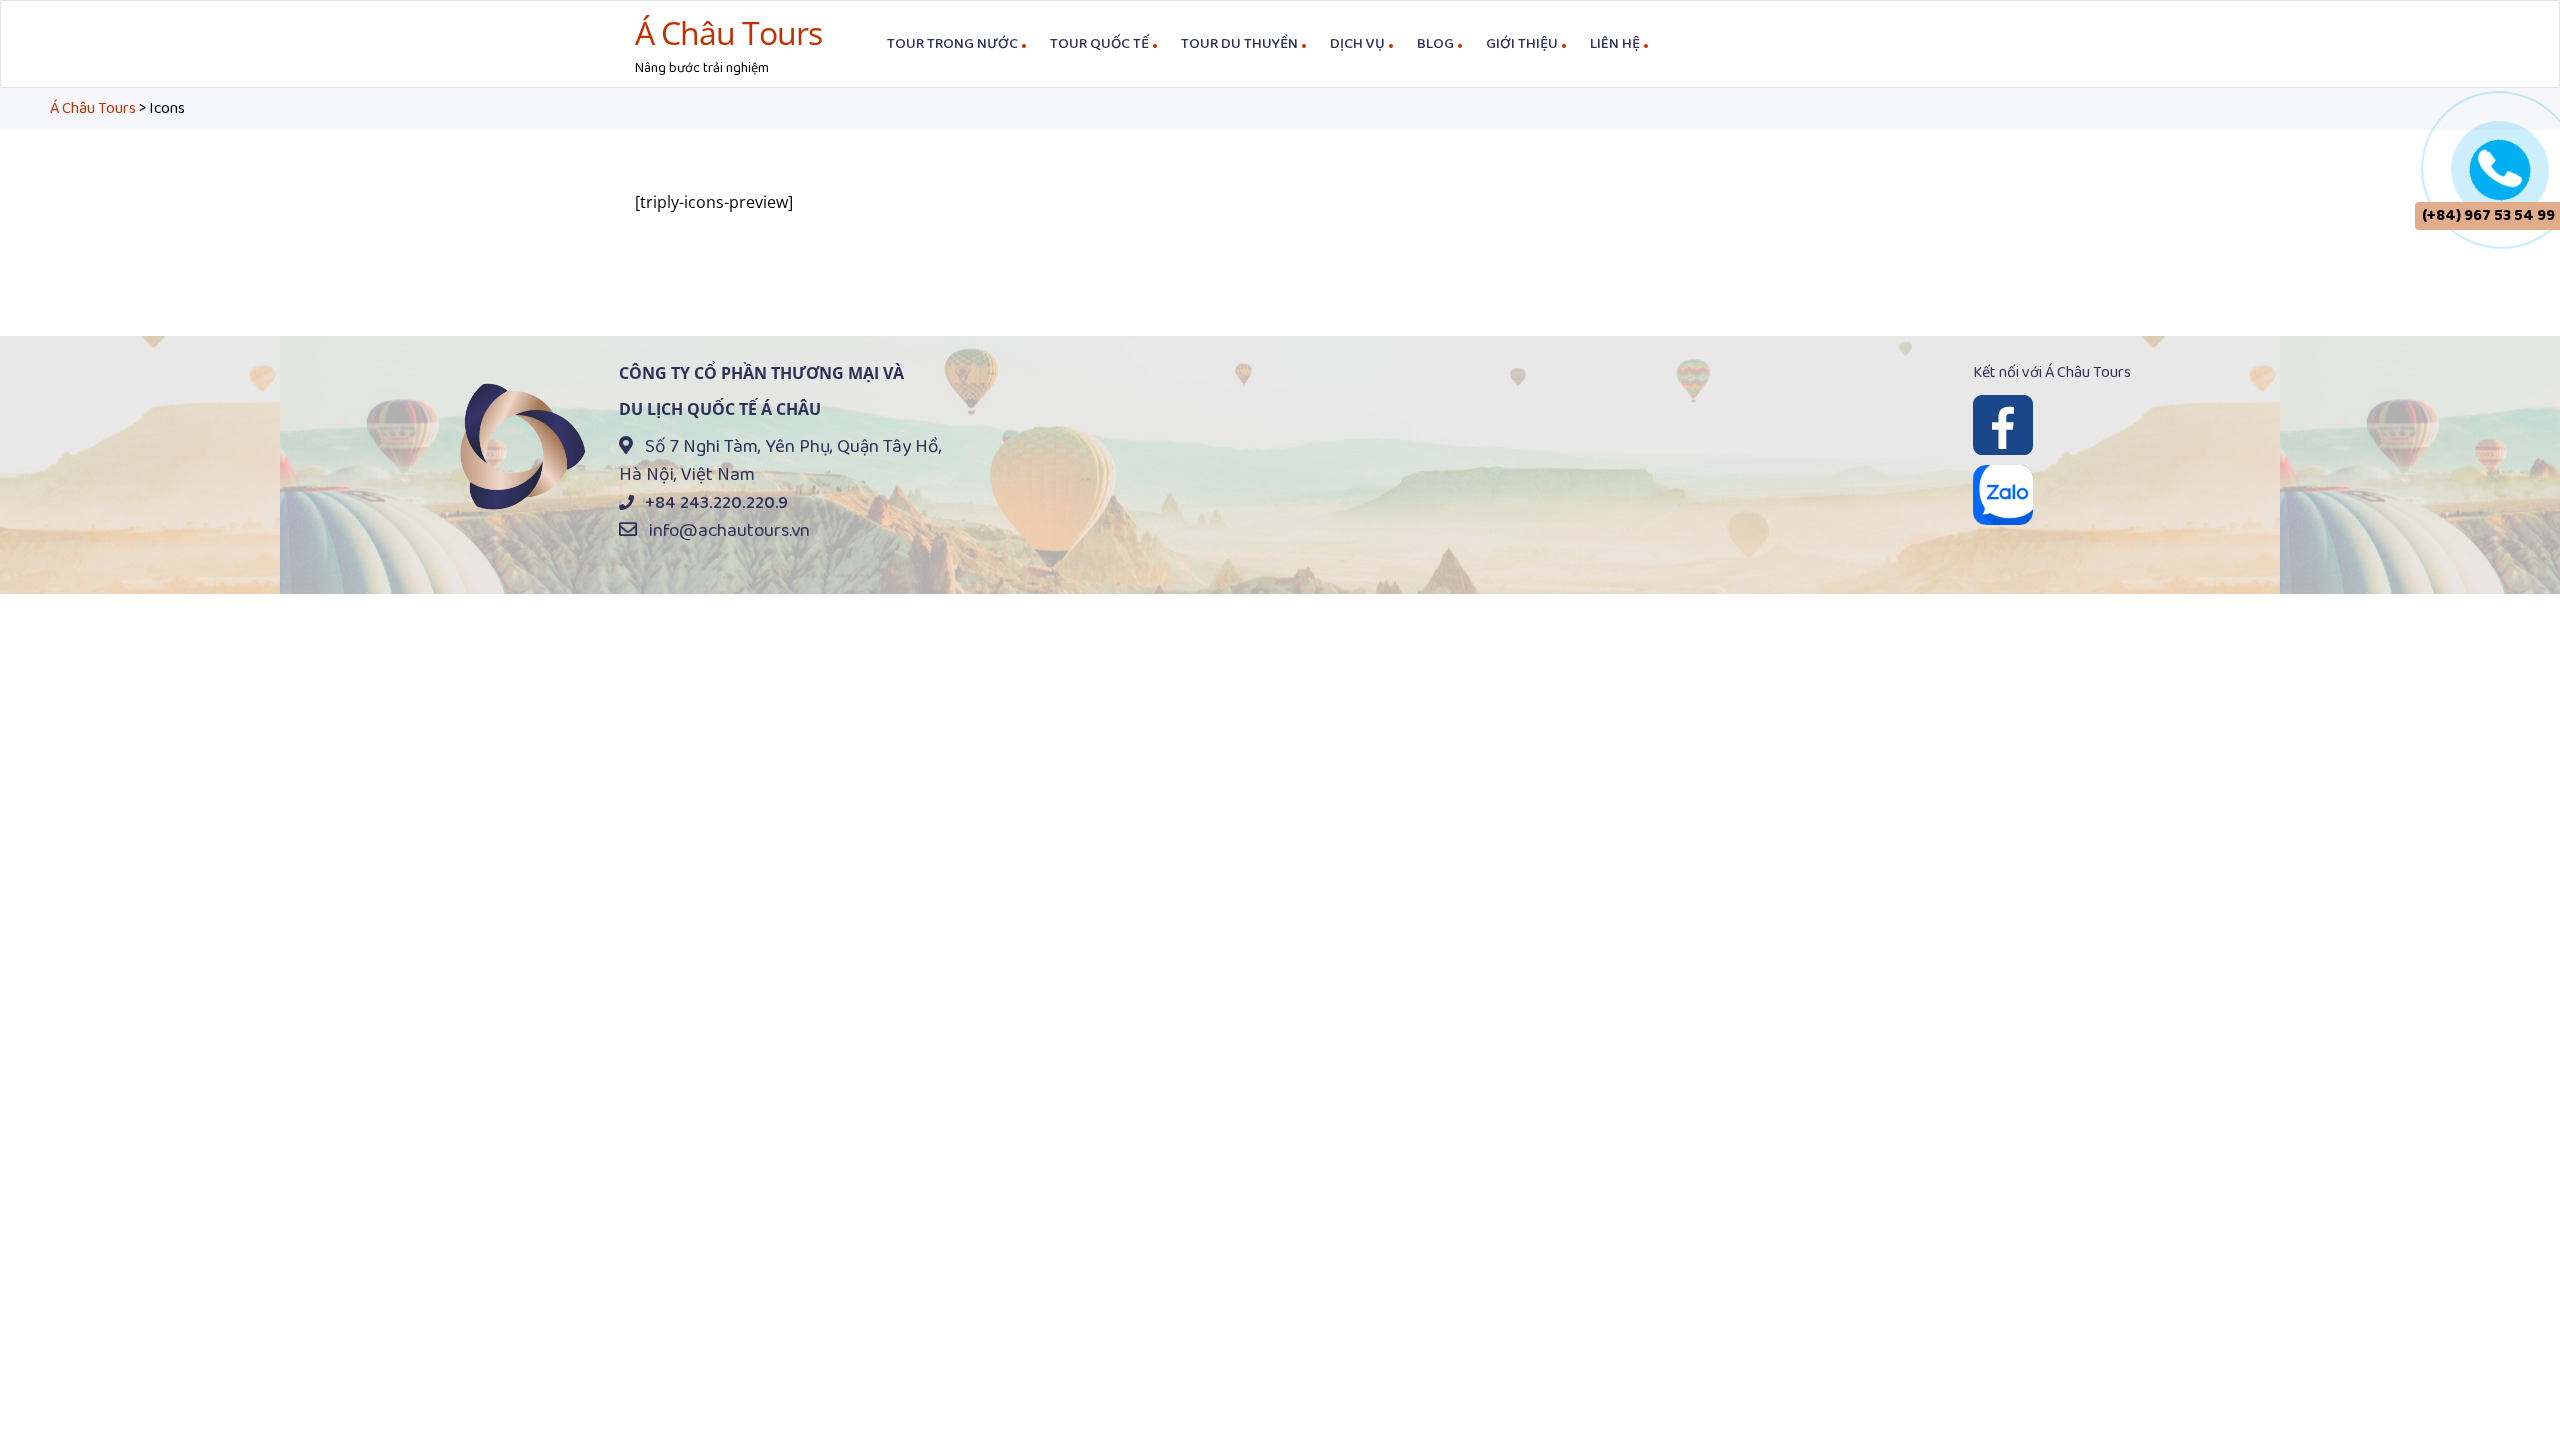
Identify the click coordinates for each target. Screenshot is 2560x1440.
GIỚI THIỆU (1522, 44)
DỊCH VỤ (1357, 44)
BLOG (1435, 44)
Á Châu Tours (728, 32)
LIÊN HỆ (1615, 44)
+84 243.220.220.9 (716, 503)
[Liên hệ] (2500, 167)
